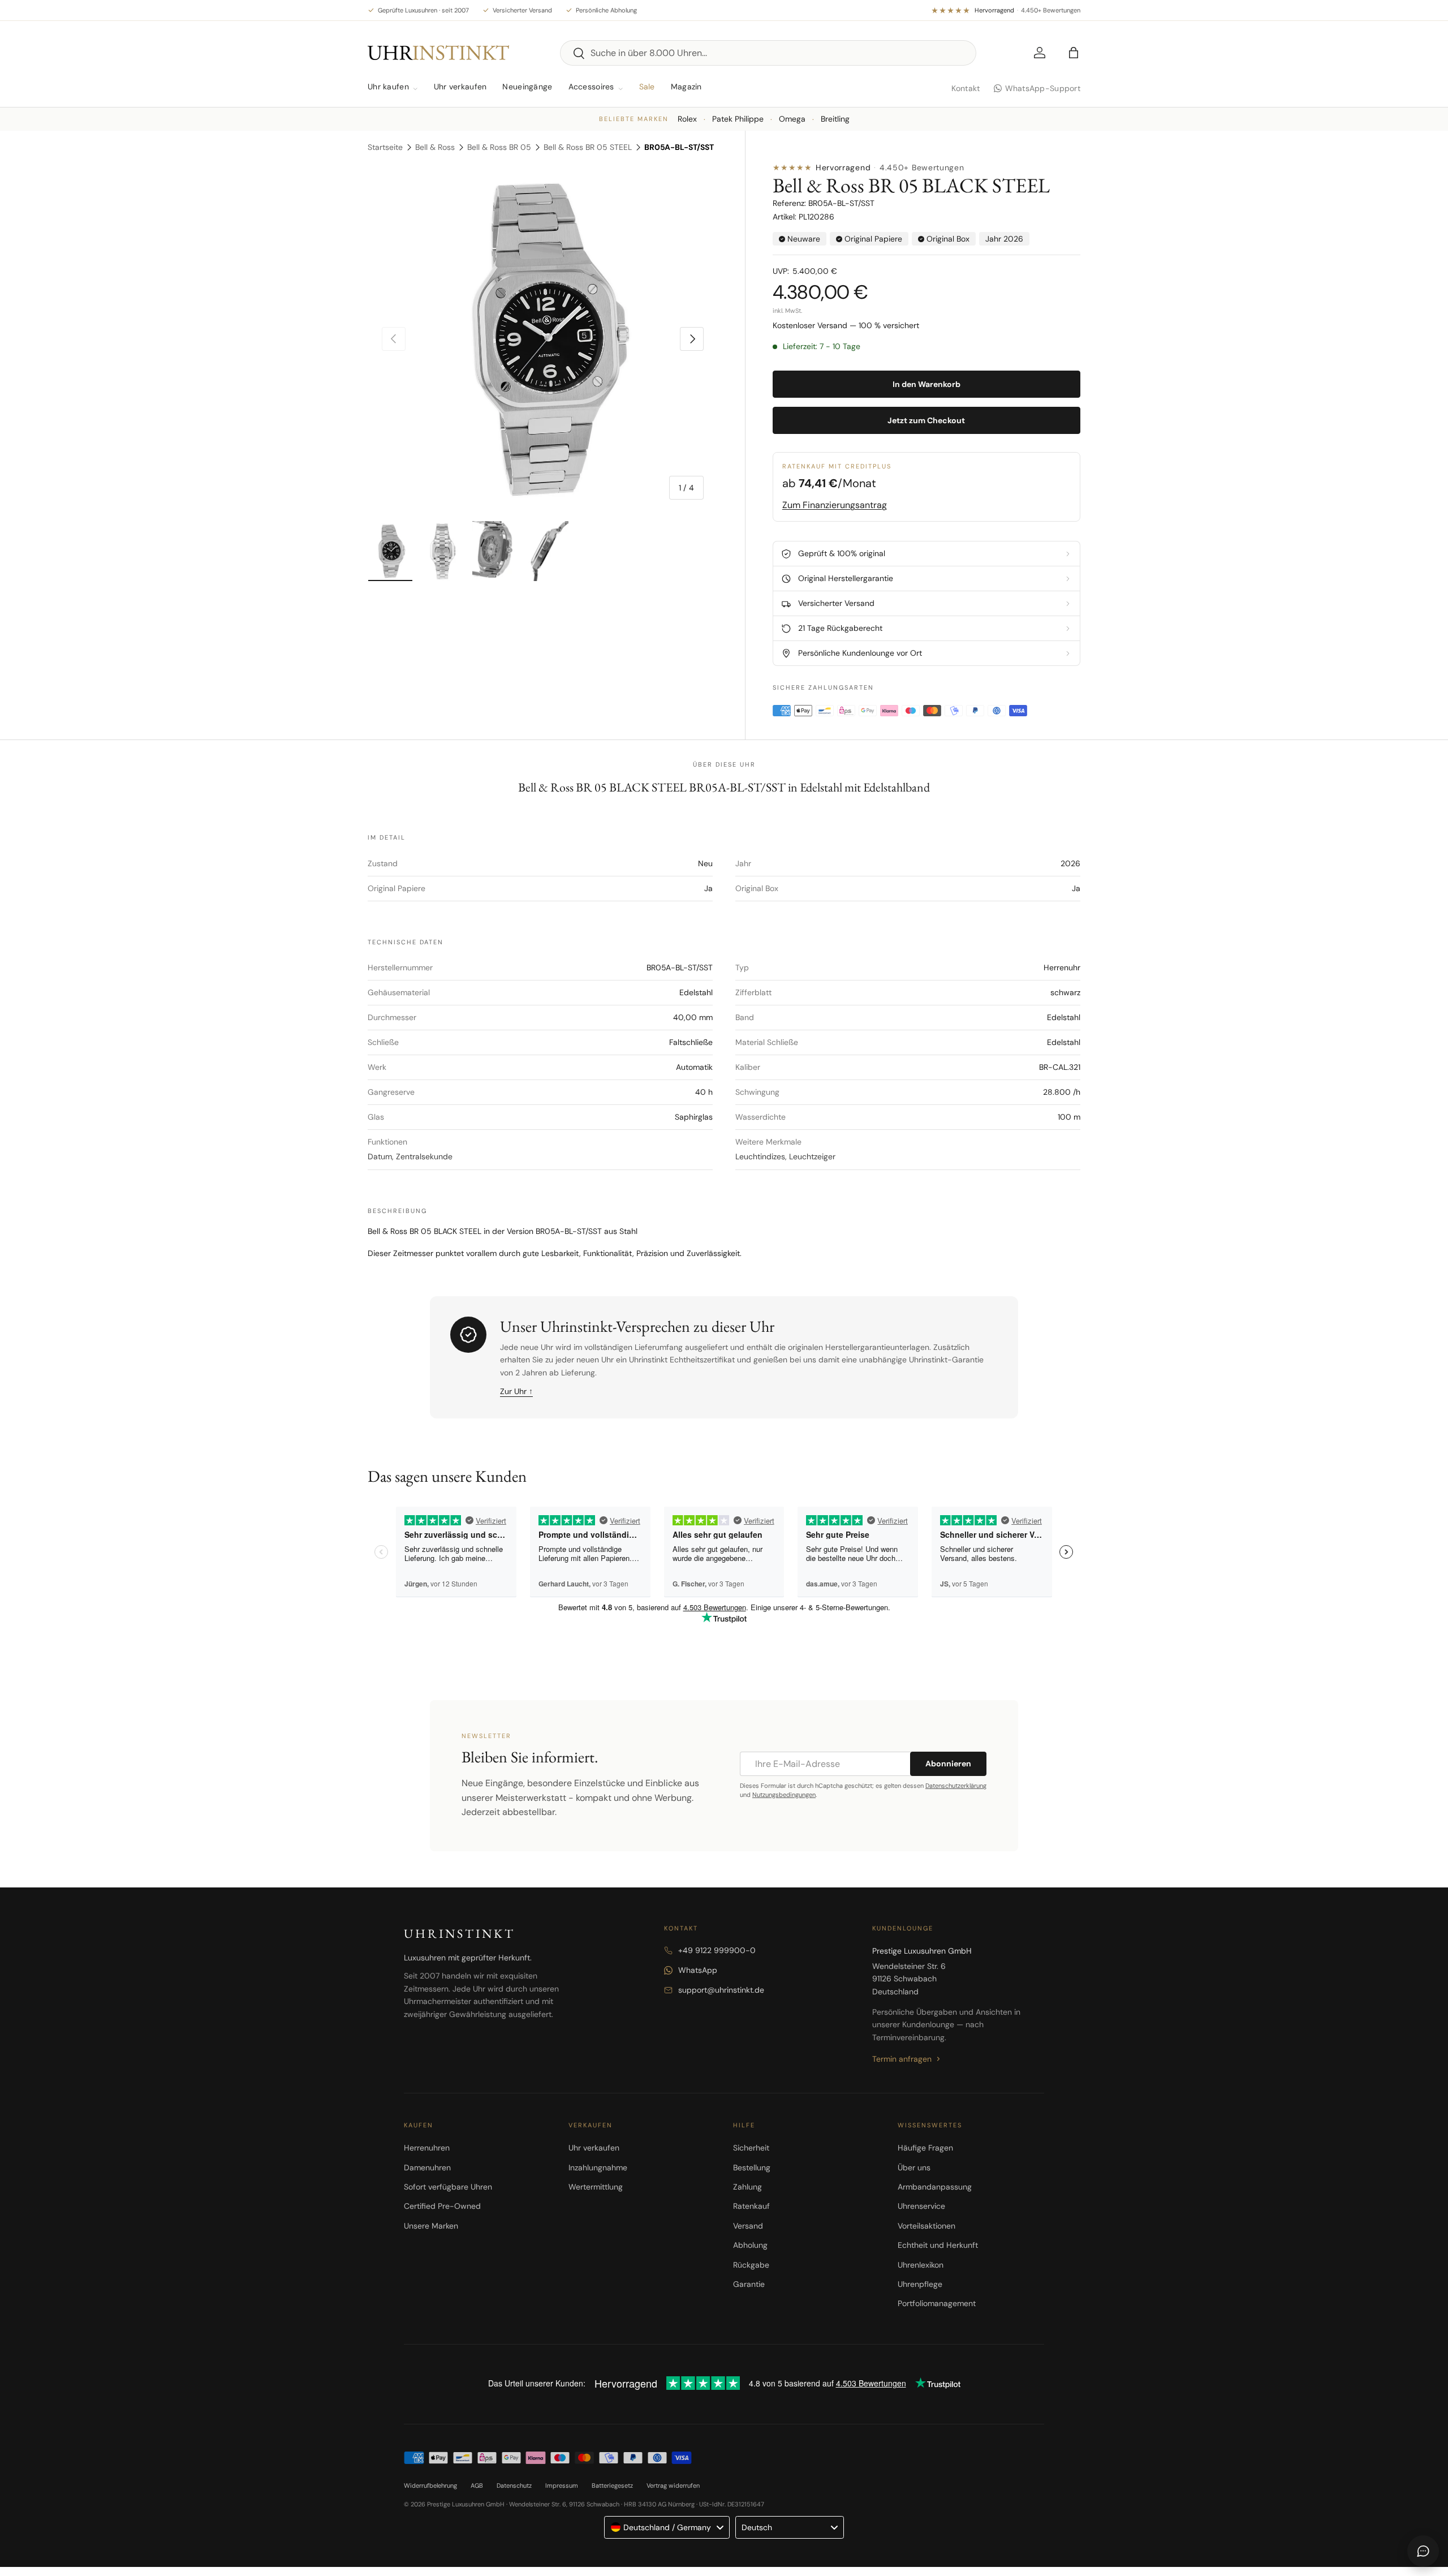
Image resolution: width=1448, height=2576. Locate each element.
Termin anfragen (902, 2059)
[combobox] (768, 53)
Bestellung (752, 2168)
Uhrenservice (921, 2206)
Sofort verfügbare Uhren (448, 2187)
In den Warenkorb (926, 384)
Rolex (687, 119)
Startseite (385, 147)
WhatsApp (698, 1970)
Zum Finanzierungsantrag (835, 505)
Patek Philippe (738, 119)
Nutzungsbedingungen (784, 1795)
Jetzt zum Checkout (926, 420)
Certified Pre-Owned (442, 2206)
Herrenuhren (427, 2148)
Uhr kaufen (388, 87)
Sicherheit (751, 2148)
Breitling (835, 119)
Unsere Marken (431, 2226)
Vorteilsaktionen (926, 2226)
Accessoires (591, 87)
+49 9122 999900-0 (717, 1950)
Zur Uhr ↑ (516, 1391)
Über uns (914, 2168)
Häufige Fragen (925, 2148)
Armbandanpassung (935, 2187)
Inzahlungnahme (598, 2168)
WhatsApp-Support (1043, 88)
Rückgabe (751, 2265)
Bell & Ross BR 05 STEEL (588, 147)
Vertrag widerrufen (673, 2485)
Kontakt (966, 88)
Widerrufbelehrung (430, 2485)
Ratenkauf (751, 2206)
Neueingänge (527, 87)
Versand (748, 2226)
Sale (647, 87)
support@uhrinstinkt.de (721, 1990)
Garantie (749, 2284)
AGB (477, 2485)
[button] (1074, 53)
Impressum (562, 2485)
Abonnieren (948, 1764)
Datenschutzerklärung (956, 1786)
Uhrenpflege (920, 2284)
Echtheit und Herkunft (938, 2245)
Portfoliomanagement (937, 2303)
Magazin (686, 87)
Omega (792, 119)
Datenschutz (514, 2485)
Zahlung (747, 2187)
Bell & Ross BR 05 (499, 147)
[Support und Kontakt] (1423, 2551)
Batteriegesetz (612, 2485)
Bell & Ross (435, 147)
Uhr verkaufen (460, 87)
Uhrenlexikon (921, 2265)
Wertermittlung (596, 2187)
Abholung (750, 2245)
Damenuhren (427, 2168)
